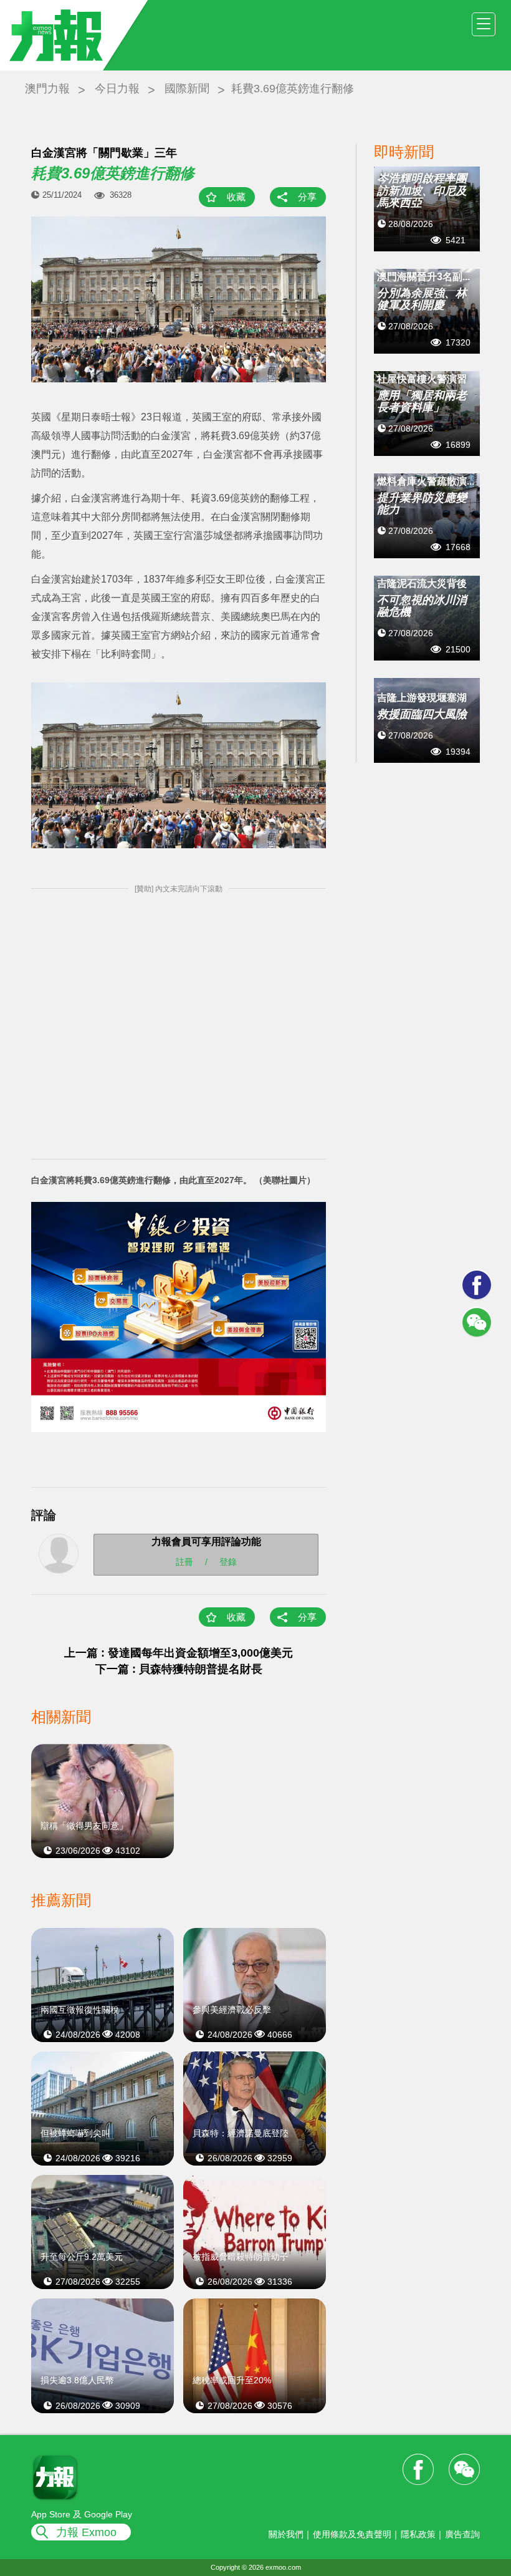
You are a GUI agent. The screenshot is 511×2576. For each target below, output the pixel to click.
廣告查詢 (462, 2534)
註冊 (184, 1562)
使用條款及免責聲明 (352, 2534)
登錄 (228, 1562)
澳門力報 (47, 89)
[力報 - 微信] (477, 1322)
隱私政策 (418, 2534)
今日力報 (117, 89)
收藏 (236, 197)
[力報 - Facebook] (477, 1285)
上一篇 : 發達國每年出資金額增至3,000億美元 (179, 1653)
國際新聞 (187, 89)
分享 (307, 197)
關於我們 (286, 2534)
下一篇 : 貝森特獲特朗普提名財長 (179, 1669)
